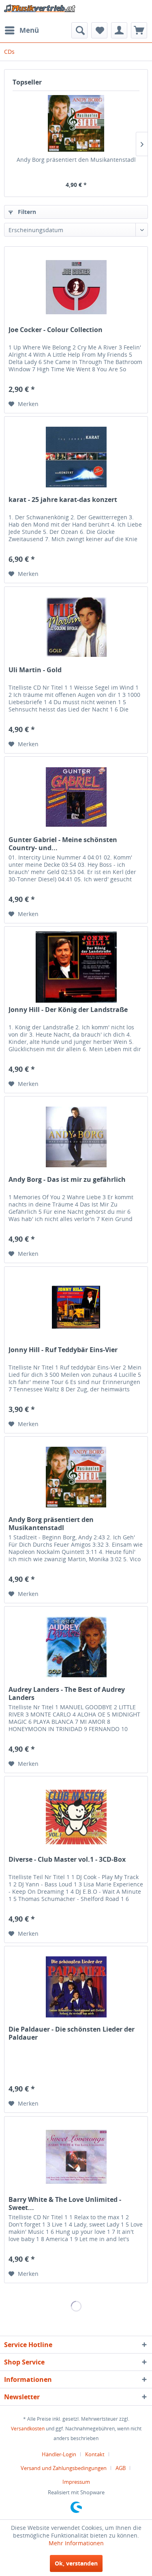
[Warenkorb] (139, 30)
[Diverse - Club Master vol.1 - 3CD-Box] (76, 1817)
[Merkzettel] (99, 30)
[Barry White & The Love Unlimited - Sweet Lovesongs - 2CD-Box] (76, 2157)
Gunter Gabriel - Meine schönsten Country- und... (63, 844)
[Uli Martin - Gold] (76, 627)
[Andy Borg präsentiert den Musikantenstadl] (76, 123)
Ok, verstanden (76, 2563)
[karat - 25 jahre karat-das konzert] (76, 457)
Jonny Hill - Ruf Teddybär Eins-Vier (63, 1350)
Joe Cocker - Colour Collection (56, 330)
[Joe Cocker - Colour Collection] (76, 287)
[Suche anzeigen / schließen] (79, 30)
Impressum (76, 2482)
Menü (29, 30)
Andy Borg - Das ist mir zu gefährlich (67, 1180)
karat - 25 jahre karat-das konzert (63, 500)
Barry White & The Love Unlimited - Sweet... (65, 2203)
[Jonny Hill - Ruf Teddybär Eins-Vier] (76, 1307)
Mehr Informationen (76, 2543)
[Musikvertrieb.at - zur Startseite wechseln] (40, 11)
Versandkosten (28, 2429)
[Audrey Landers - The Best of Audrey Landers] (76, 1647)
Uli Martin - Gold (35, 670)
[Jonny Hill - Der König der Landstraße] (76, 967)
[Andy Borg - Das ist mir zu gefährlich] (76, 1137)
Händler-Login (59, 2454)
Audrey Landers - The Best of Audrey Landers (67, 1693)
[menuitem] (21, 30)
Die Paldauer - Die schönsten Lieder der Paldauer (72, 2033)
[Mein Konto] (119, 30)
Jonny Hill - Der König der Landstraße (68, 1010)
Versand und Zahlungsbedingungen (64, 2468)
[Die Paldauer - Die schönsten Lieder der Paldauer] (76, 1987)
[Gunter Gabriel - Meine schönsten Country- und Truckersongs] (76, 797)
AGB (121, 2468)
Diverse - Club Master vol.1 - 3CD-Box (67, 1860)
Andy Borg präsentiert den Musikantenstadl (76, 160)
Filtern (26, 212)
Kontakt (95, 2454)
